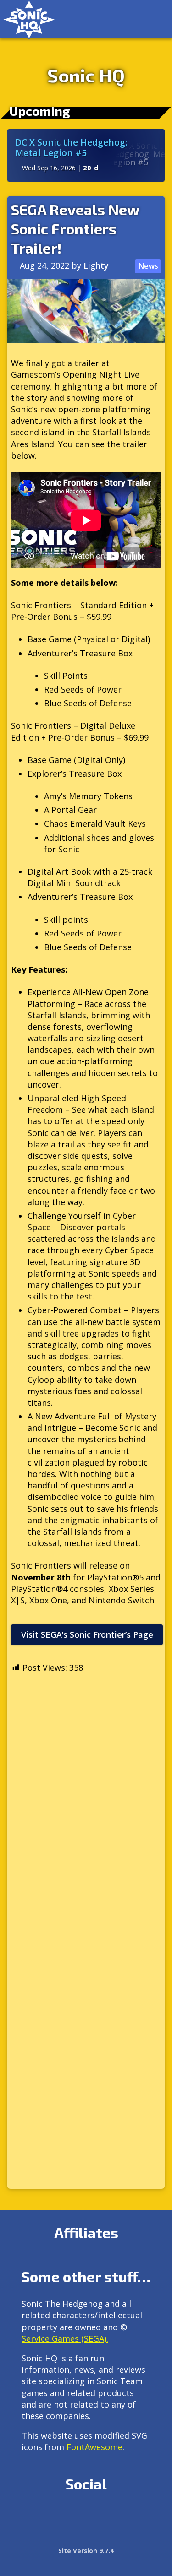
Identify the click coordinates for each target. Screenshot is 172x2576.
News (148, 266)
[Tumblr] (89, 2515)
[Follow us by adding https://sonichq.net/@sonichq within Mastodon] (30, 2515)
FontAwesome (94, 2447)
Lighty (96, 265)
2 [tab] (52, 189)
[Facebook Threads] (30, 2537)
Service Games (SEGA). (65, 2338)
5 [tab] (93, 189)
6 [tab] (107, 189)
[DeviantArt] (108, 2515)
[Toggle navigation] (155, 19)
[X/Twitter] (69, 2515)
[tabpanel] (86, 155)
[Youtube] (128, 2515)
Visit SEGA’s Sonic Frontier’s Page (87, 1634)
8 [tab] (134, 189)
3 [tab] (66, 189)
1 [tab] (38, 189)
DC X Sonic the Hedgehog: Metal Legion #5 (71, 147)
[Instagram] (49, 2515)
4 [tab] (79, 189)
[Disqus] (86, 1818)
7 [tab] (121, 189)
